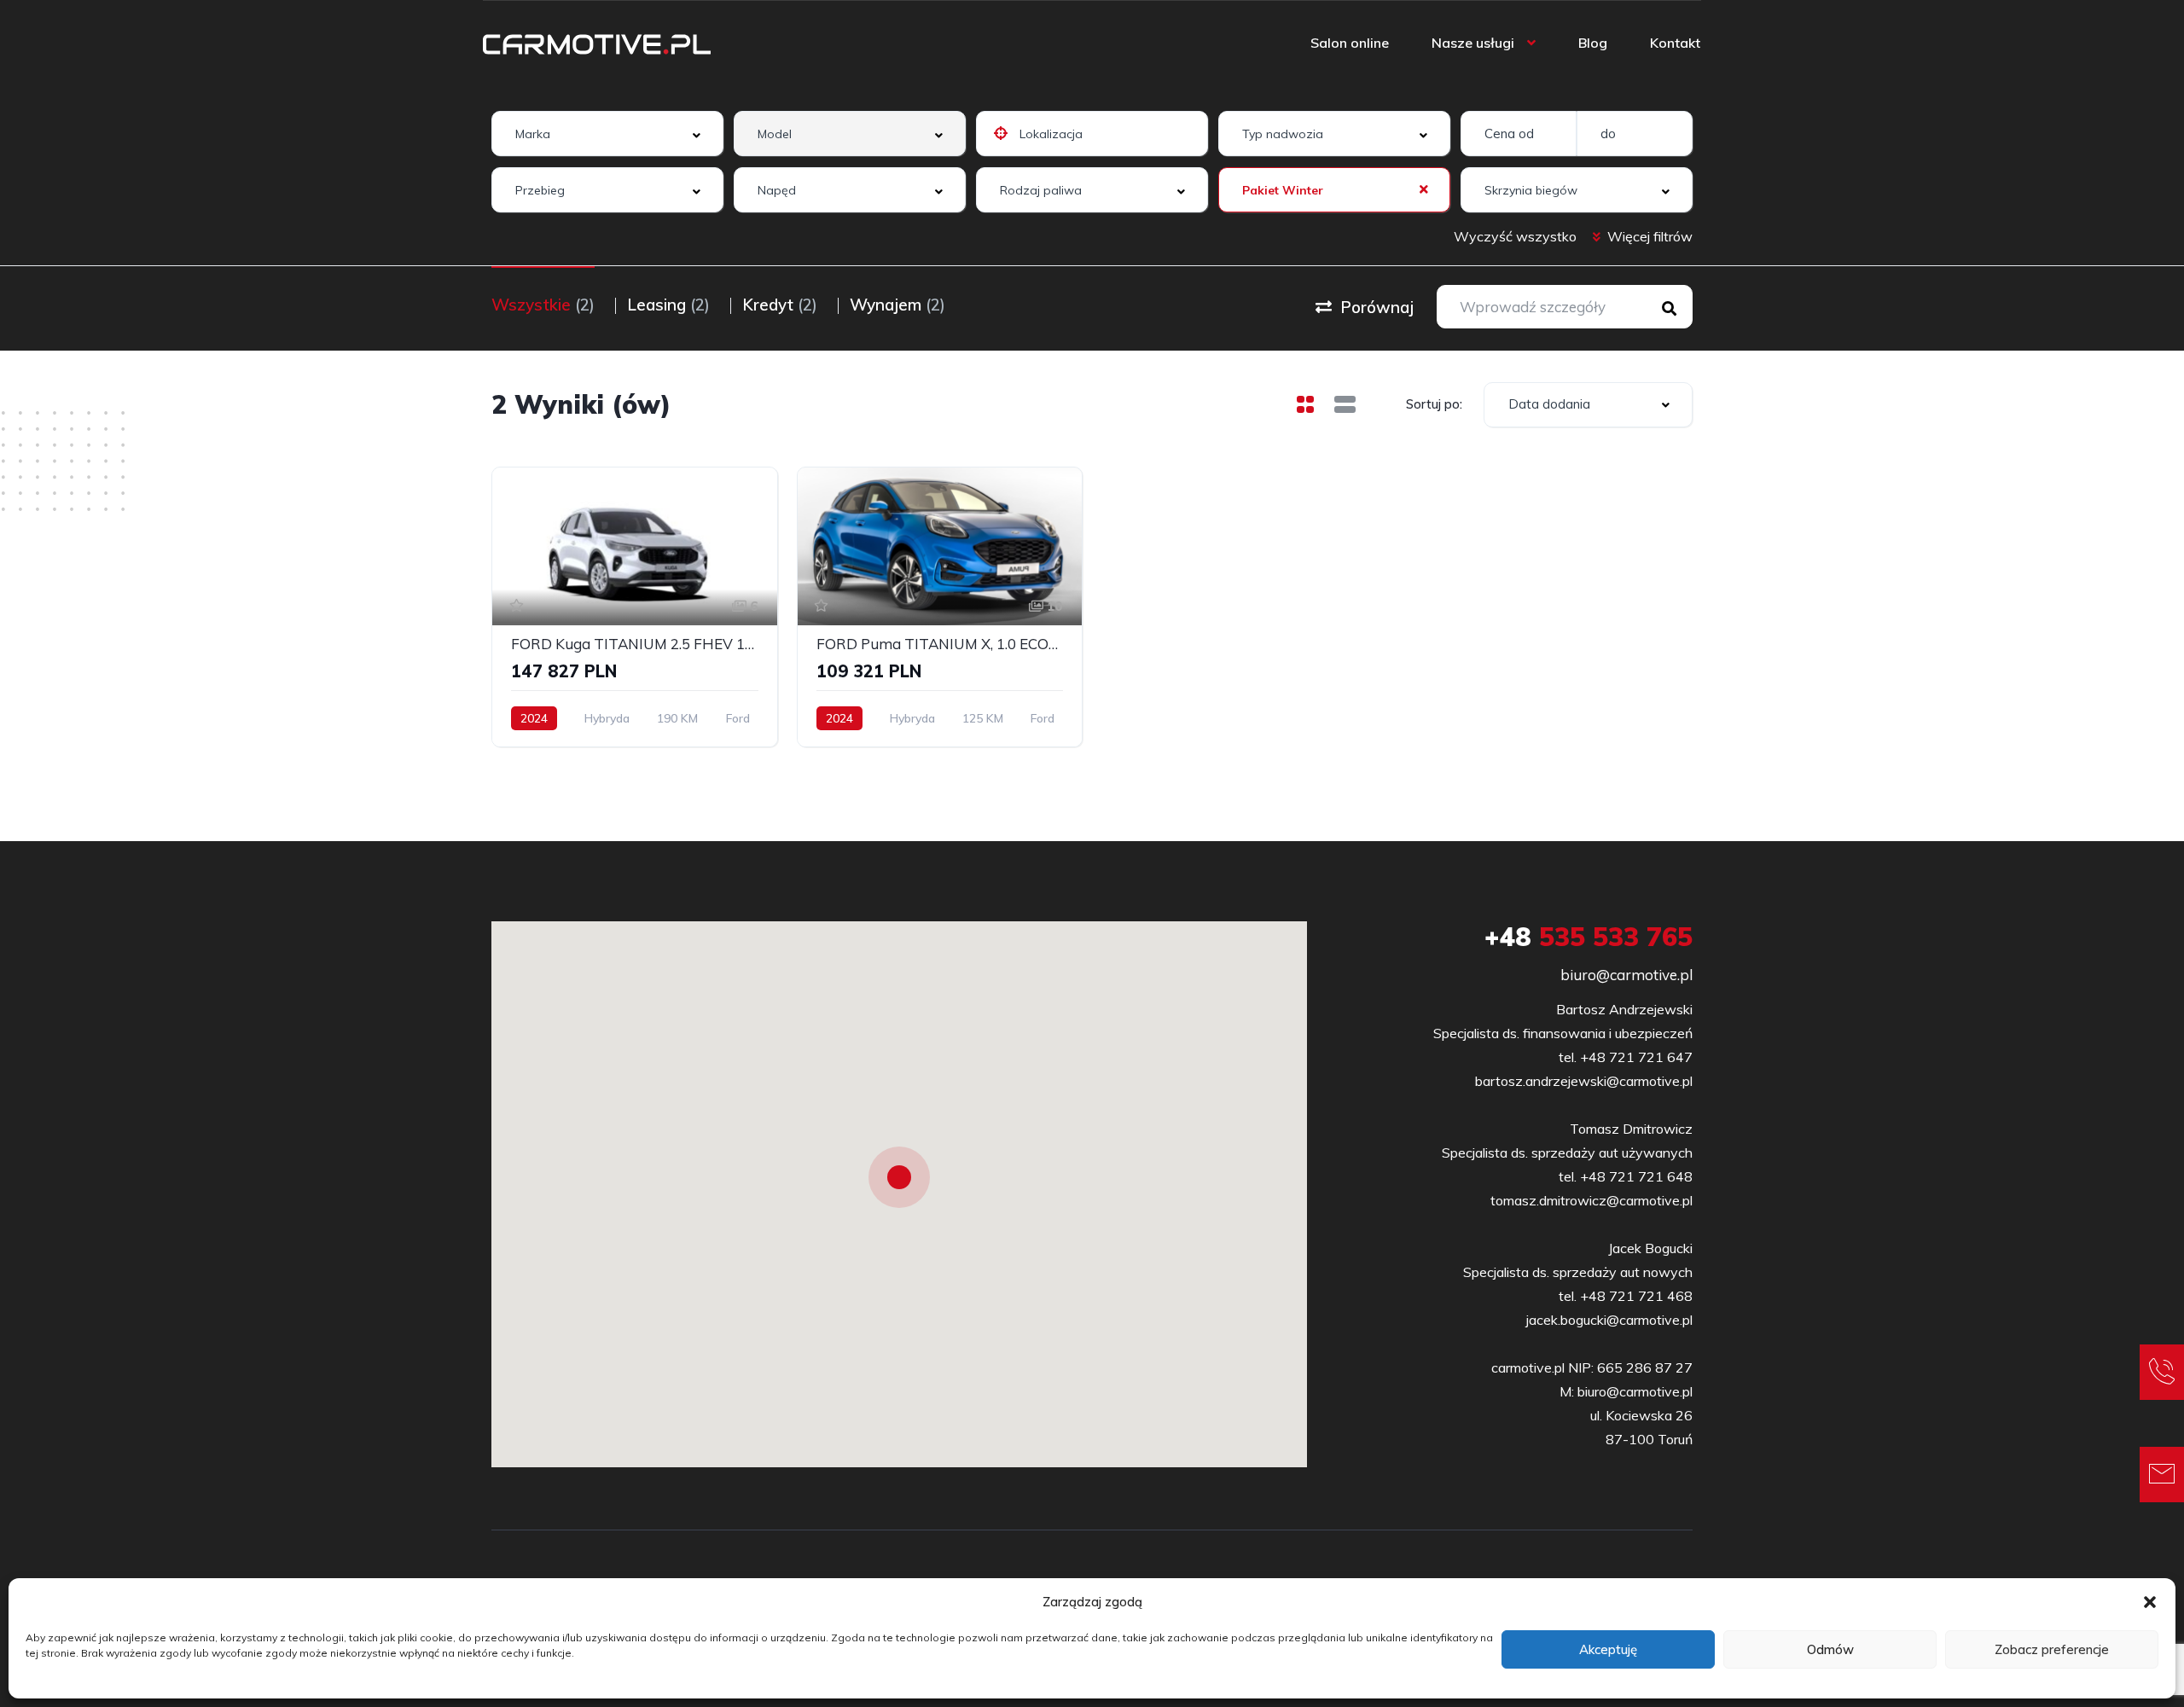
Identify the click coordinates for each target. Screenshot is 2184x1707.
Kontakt (1675, 43)
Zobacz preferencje (2052, 1649)
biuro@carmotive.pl (1626, 975)
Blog (1593, 43)
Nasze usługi (1473, 43)
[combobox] (607, 134)
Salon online (1350, 43)
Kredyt (780, 305)
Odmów (1830, 1649)
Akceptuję (1608, 1649)
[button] (2150, 1602)
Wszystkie (543, 305)
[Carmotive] (597, 43)
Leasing (668, 305)
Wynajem (897, 305)
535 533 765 (1589, 937)
